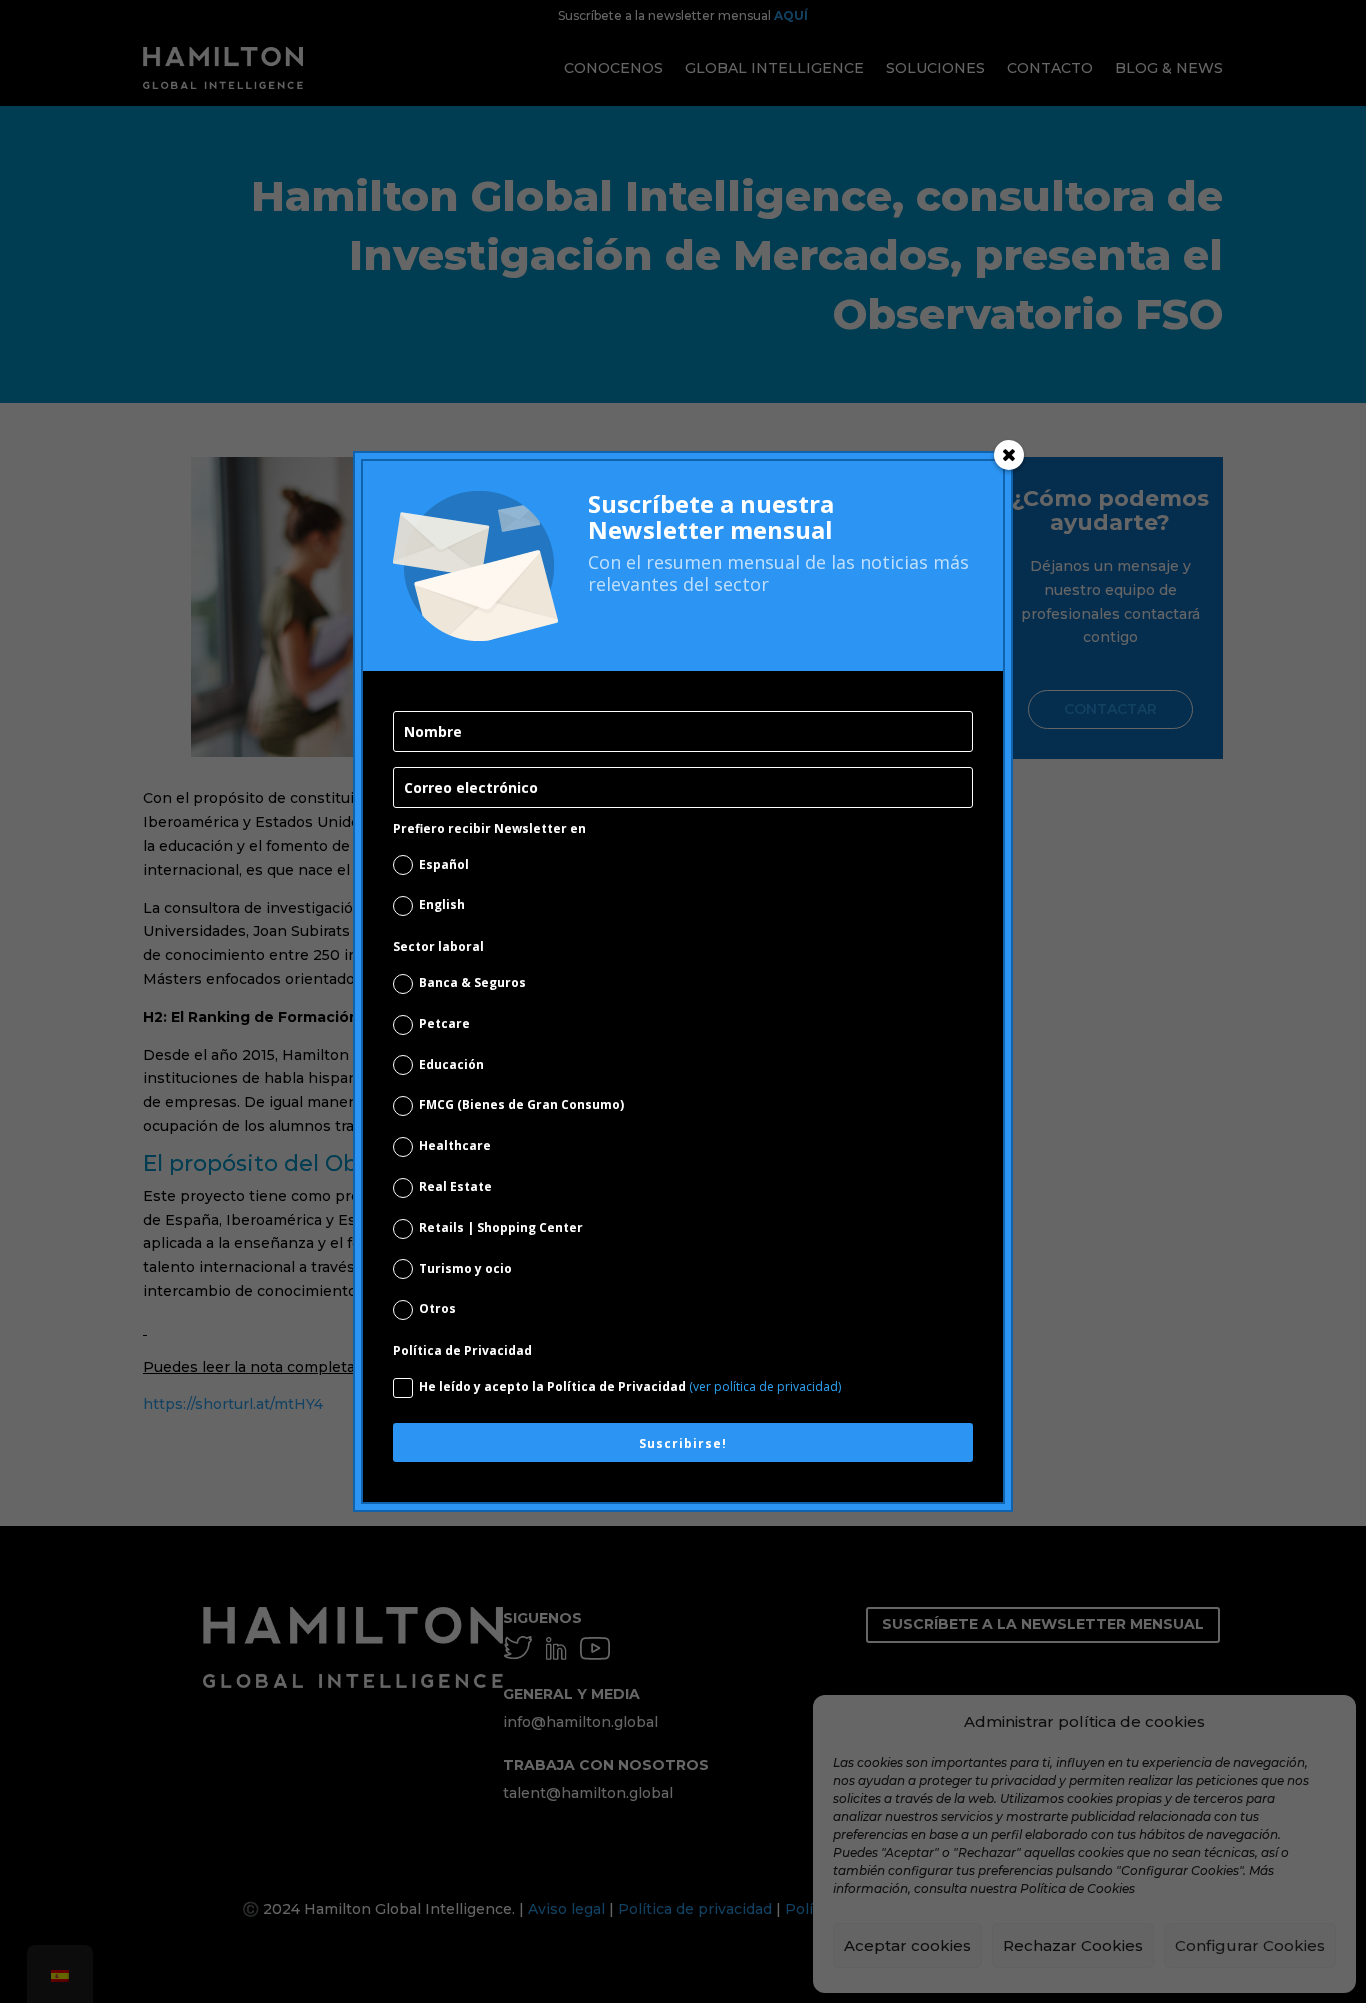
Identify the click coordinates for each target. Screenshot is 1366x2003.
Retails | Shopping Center (501, 1227)
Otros (437, 1308)
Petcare (444, 1023)
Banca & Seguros (472, 982)
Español (444, 864)
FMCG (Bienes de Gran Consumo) (521, 1104)
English (442, 904)
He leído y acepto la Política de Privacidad (630, 1386)
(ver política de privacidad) (765, 1386)
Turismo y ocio (465, 1268)
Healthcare (455, 1145)
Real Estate (455, 1186)
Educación (451, 1064)
